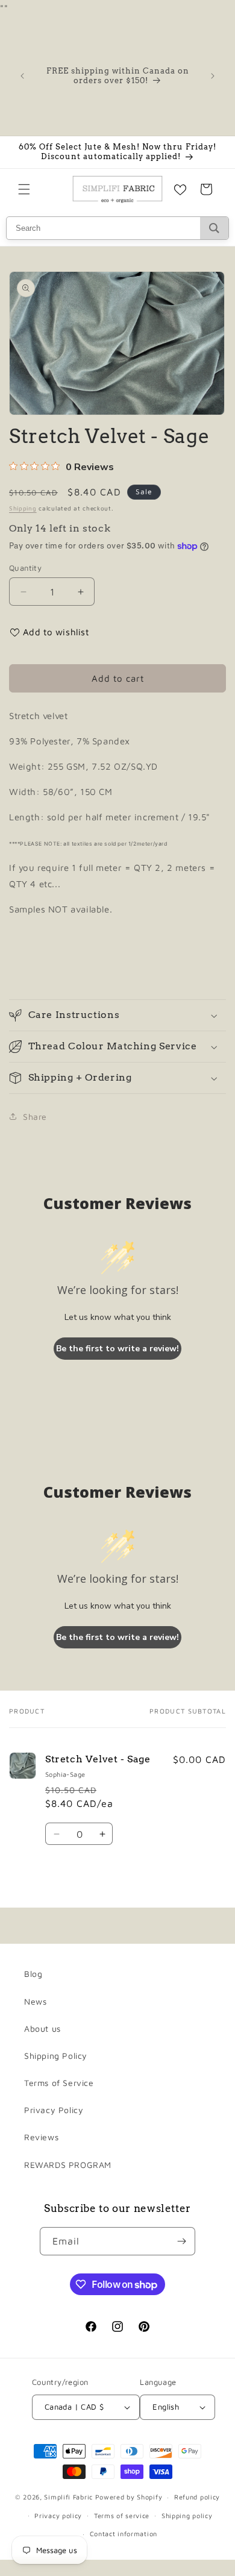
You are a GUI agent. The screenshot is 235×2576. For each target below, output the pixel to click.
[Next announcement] (213, 76)
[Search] (214, 228)
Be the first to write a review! (117, 1349)
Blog (33, 1974)
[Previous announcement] (22, 76)
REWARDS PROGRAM (68, 2165)
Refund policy (197, 2497)
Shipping (23, 508)
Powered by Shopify (129, 2497)
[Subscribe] (181, 2241)
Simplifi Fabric (68, 2497)
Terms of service (122, 2515)
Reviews (41, 2137)
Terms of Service (59, 2083)
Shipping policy (187, 2515)
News (35, 2001)
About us (42, 2028)
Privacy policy (58, 2515)
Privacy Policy (54, 2110)
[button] (24, 189)
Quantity (25, 568)
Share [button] (35, 1117)
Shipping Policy (56, 2056)
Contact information (124, 2534)
